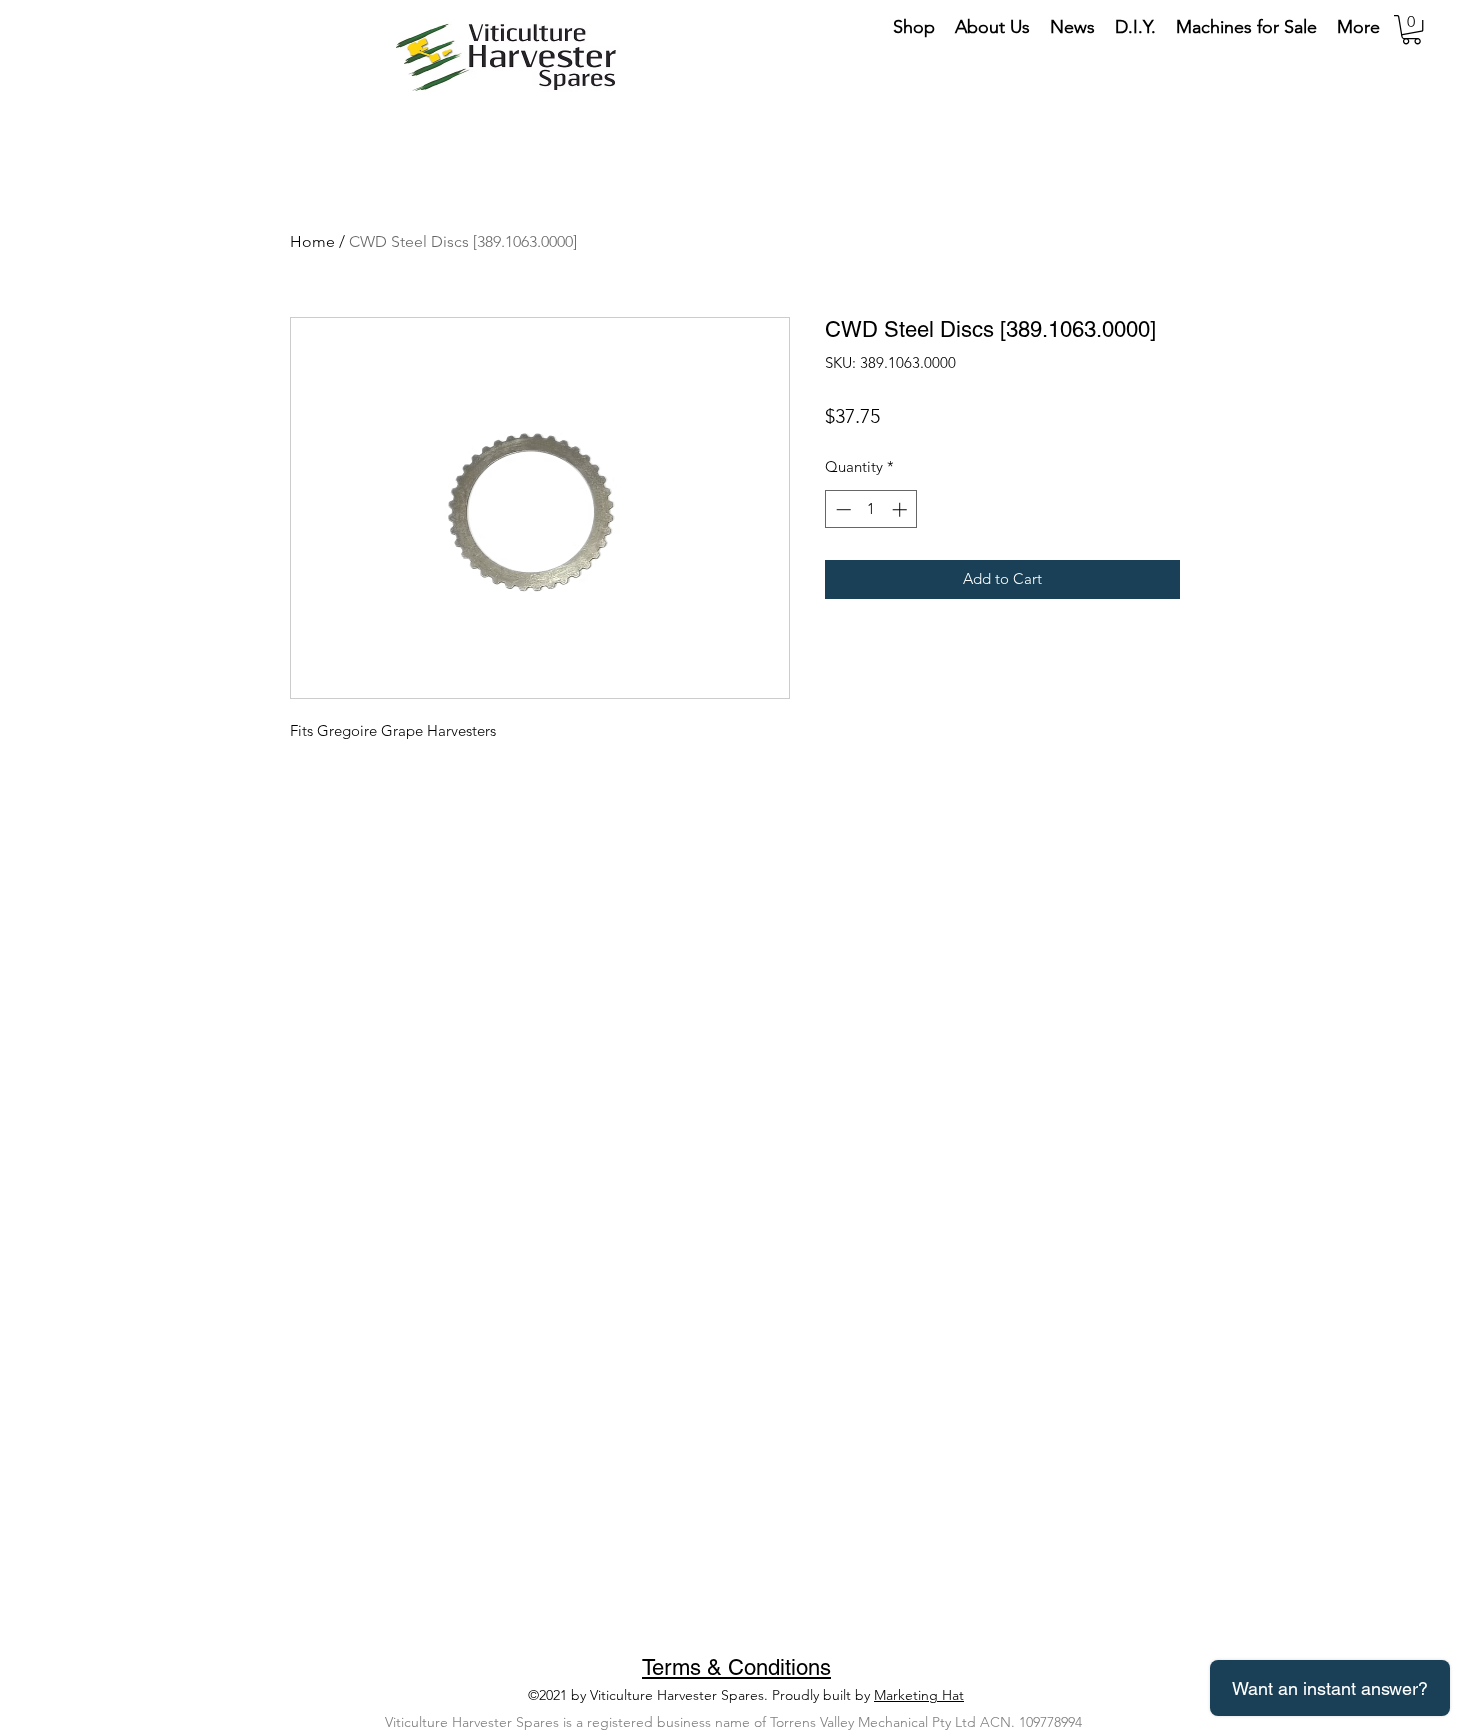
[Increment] (901, 509)
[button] (1411, 29)
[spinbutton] (871, 509)
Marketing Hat (919, 1695)
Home (312, 241)
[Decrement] (841, 509)
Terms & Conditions (736, 1667)
